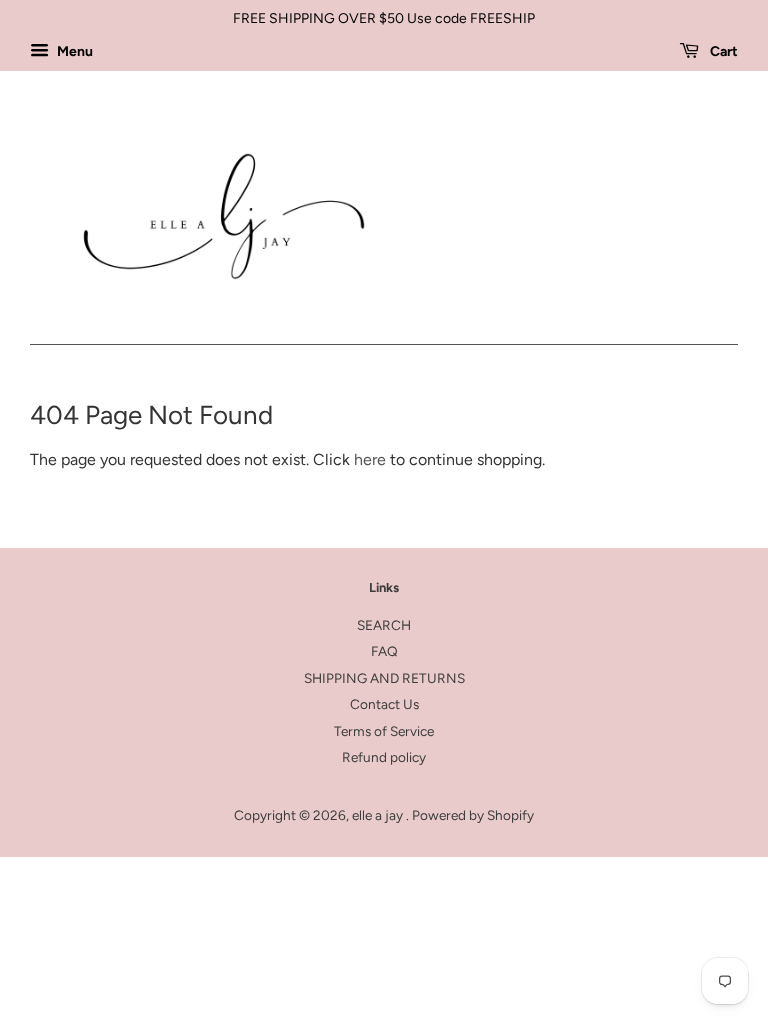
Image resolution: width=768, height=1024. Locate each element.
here (370, 459)
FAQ (384, 651)
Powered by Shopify (473, 815)
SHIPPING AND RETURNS (384, 678)
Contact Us (384, 704)
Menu (73, 51)
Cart (722, 51)
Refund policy (384, 757)
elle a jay (379, 815)
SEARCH (384, 625)
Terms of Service (384, 731)
